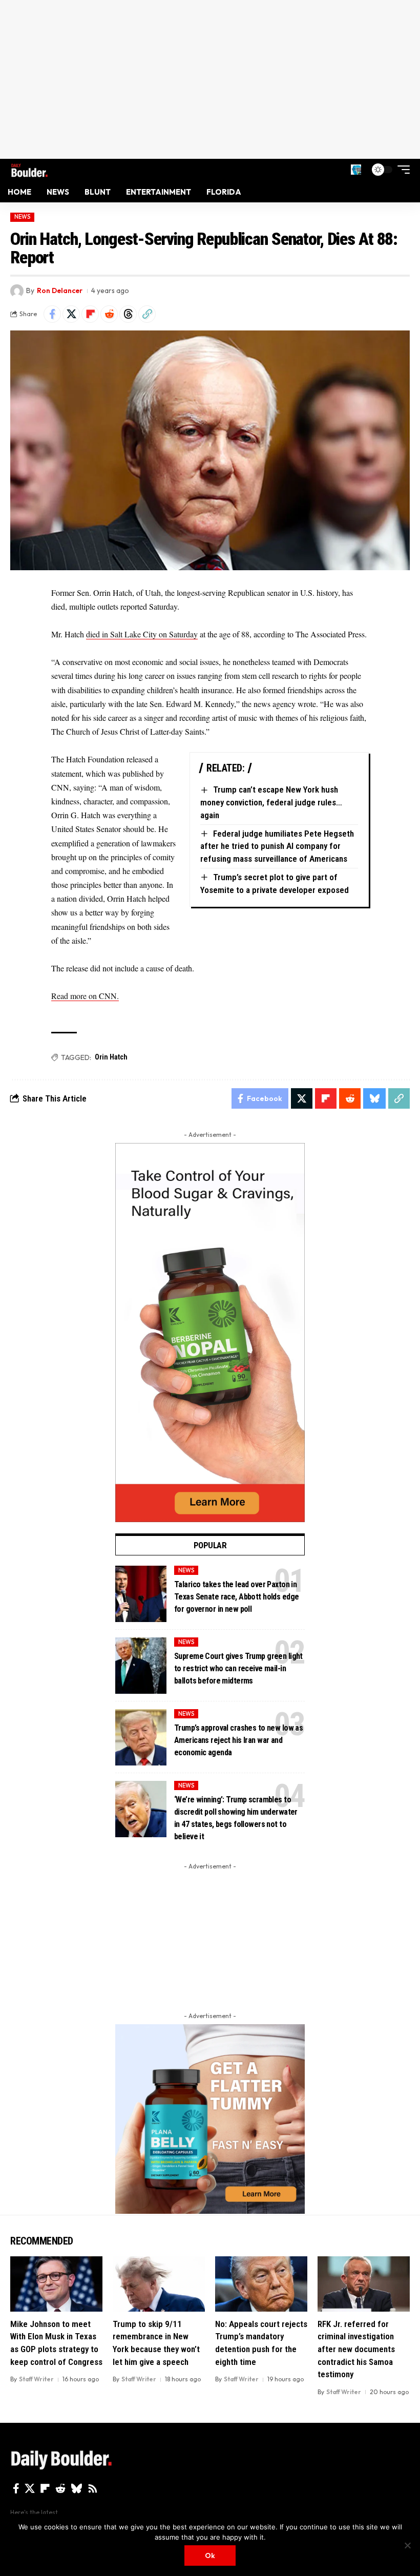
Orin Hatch (111, 1057)
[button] (356, 170)
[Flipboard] (45, 2488)
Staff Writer (36, 2379)
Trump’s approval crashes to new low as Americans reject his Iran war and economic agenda (238, 1740)
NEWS (23, 217)
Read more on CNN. (85, 996)
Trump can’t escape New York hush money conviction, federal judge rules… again (271, 802)
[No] (407, 2545)
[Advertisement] (210, 79)
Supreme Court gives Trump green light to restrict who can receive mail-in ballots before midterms (238, 1668)
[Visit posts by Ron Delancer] (17, 291)
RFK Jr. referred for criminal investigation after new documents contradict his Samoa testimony (356, 2349)
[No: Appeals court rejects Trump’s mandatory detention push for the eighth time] (261, 2284)
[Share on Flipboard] (90, 314)
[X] (30, 2488)
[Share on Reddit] (109, 314)
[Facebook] (16, 2488)
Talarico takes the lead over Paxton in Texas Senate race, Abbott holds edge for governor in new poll (236, 1597)
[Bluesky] (77, 2488)
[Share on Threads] (128, 314)
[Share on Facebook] (52, 314)
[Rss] (93, 2488)
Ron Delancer (60, 290)
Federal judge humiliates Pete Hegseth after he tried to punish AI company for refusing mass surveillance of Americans (277, 846)
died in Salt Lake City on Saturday (142, 634)
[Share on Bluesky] (374, 1098)
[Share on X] (71, 314)
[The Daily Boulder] (29, 169)
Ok (210, 2556)
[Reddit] (60, 2488)
